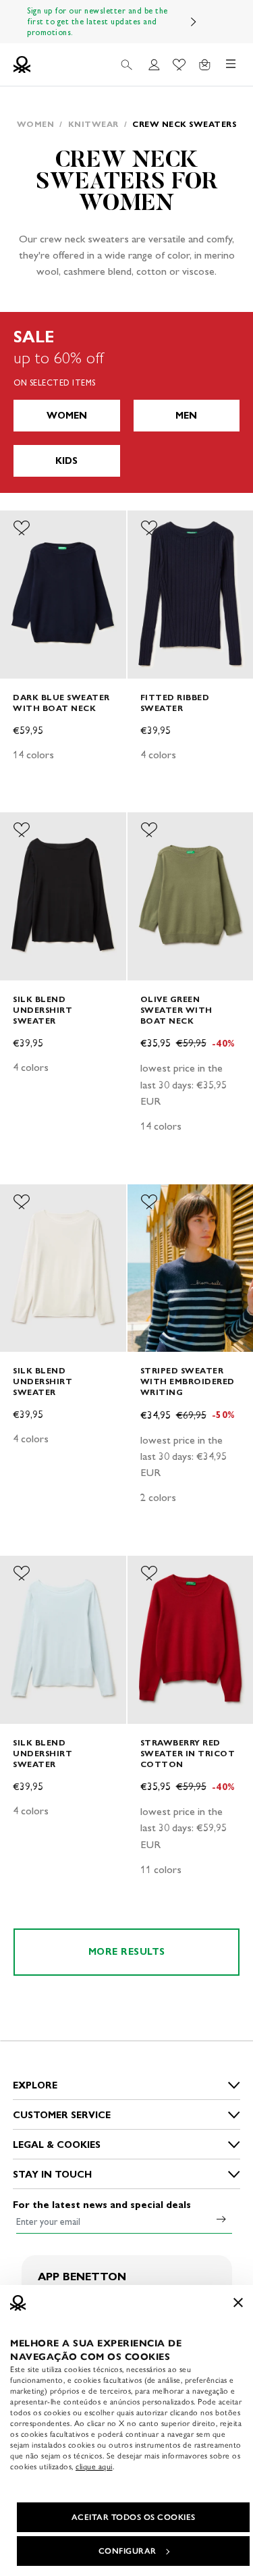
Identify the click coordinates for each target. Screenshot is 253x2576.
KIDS (66, 461)
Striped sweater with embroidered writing (188, 1381)
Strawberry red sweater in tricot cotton (188, 1753)
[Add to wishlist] (22, 528)
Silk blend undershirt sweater (43, 1010)
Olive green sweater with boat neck (176, 1010)
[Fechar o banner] (238, 2303)
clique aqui (94, 2467)
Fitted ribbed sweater (175, 703)
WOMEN (67, 416)
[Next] (194, 22)
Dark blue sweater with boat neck (61, 703)
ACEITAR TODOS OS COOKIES (134, 2517)
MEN (186, 416)
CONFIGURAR (128, 2551)
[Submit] (221, 2219)
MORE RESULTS (127, 1952)
